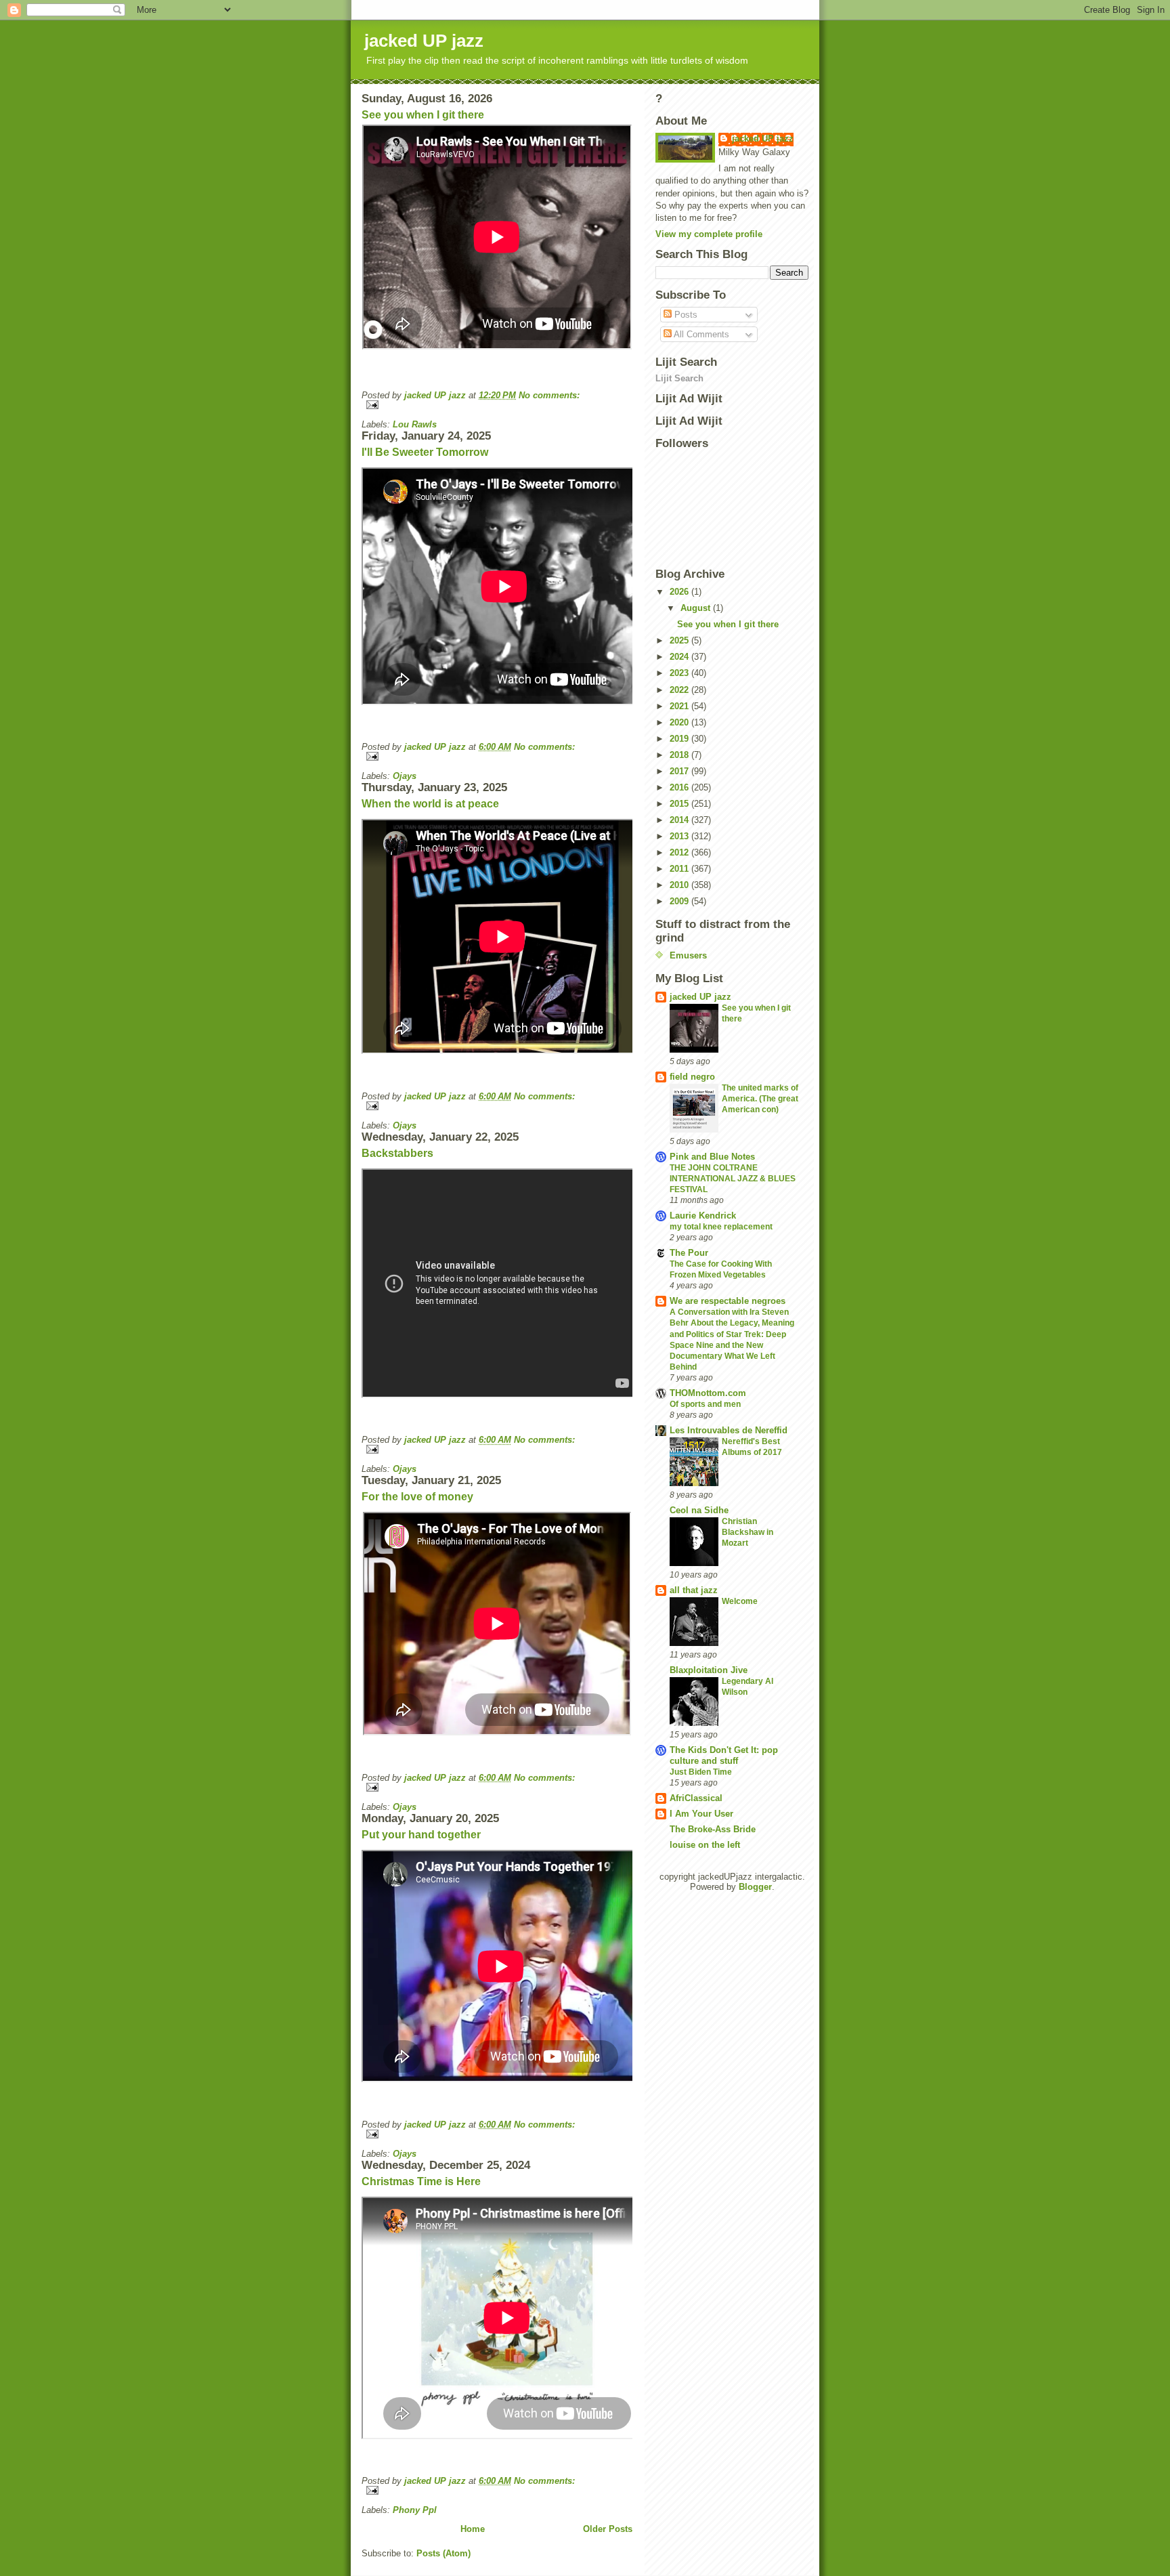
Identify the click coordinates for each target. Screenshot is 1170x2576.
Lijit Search (679, 378)
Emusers (688, 955)
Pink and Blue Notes (712, 1157)
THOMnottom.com (708, 1393)
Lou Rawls (415, 424)
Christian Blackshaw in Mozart (747, 1532)
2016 (680, 787)
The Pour (689, 1253)
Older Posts (608, 2529)
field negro (692, 1077)
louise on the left (705, 1845)
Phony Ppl (415, 2510)
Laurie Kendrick (703, 1216)
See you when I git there (423, 115)
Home (473, 2529)
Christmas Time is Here (421, 2181)
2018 (680, 755)
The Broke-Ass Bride (713, 1829)
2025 (680, 640)
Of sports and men (705, 1404)
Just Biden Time (701, 1772)
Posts (685, 315)
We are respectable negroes (728, 1301)
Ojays (405, 776)
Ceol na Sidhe (699, 1510)
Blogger (755, 1887)
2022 (680, 690)
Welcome (740, 1601)
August (697, 608)
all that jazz (694, 1590)
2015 (680, 804)
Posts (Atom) (443, 2553)
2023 (680, 673)
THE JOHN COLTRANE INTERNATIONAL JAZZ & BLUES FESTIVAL (733, 1179)
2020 (680, 722)
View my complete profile (709, 234)
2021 (680, 706)
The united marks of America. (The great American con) (760, 1099)
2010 (680, 885)
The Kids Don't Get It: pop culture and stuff (724, 1755)
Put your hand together (421, 1835)
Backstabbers (397, 1153)
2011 (680, 869)
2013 (680, 836)
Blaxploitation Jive (709, 1670)
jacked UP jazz (763, 139)
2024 (680, 657)
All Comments (700, 334)
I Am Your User (701, 1814)
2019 (680, 739)
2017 (680, 771)
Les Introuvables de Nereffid (729, 1430)
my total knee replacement (721, 1227)
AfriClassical (696, 1798)
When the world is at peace (430, 804)
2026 (680, 592)
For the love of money (417, 1497)
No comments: (549, 395)
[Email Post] (497, 405)
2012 (680, 852)
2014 (680, 820)
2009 (680, 901)
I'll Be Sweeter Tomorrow (425, 452)
